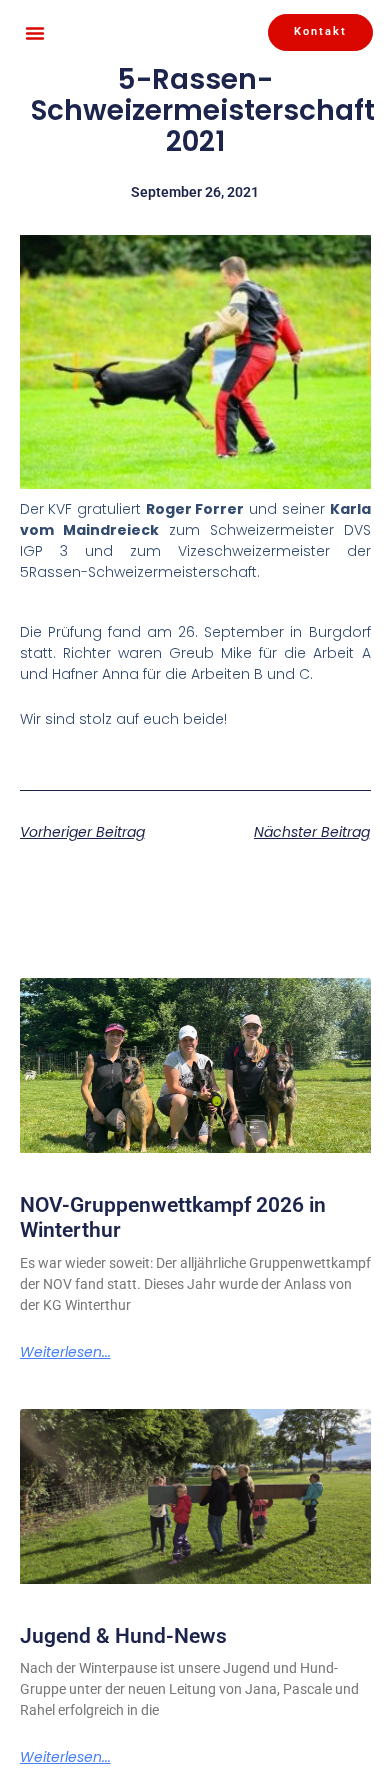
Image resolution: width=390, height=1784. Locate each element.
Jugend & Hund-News (123, 1636)
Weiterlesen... (65, 1352)
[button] (35, 33)
